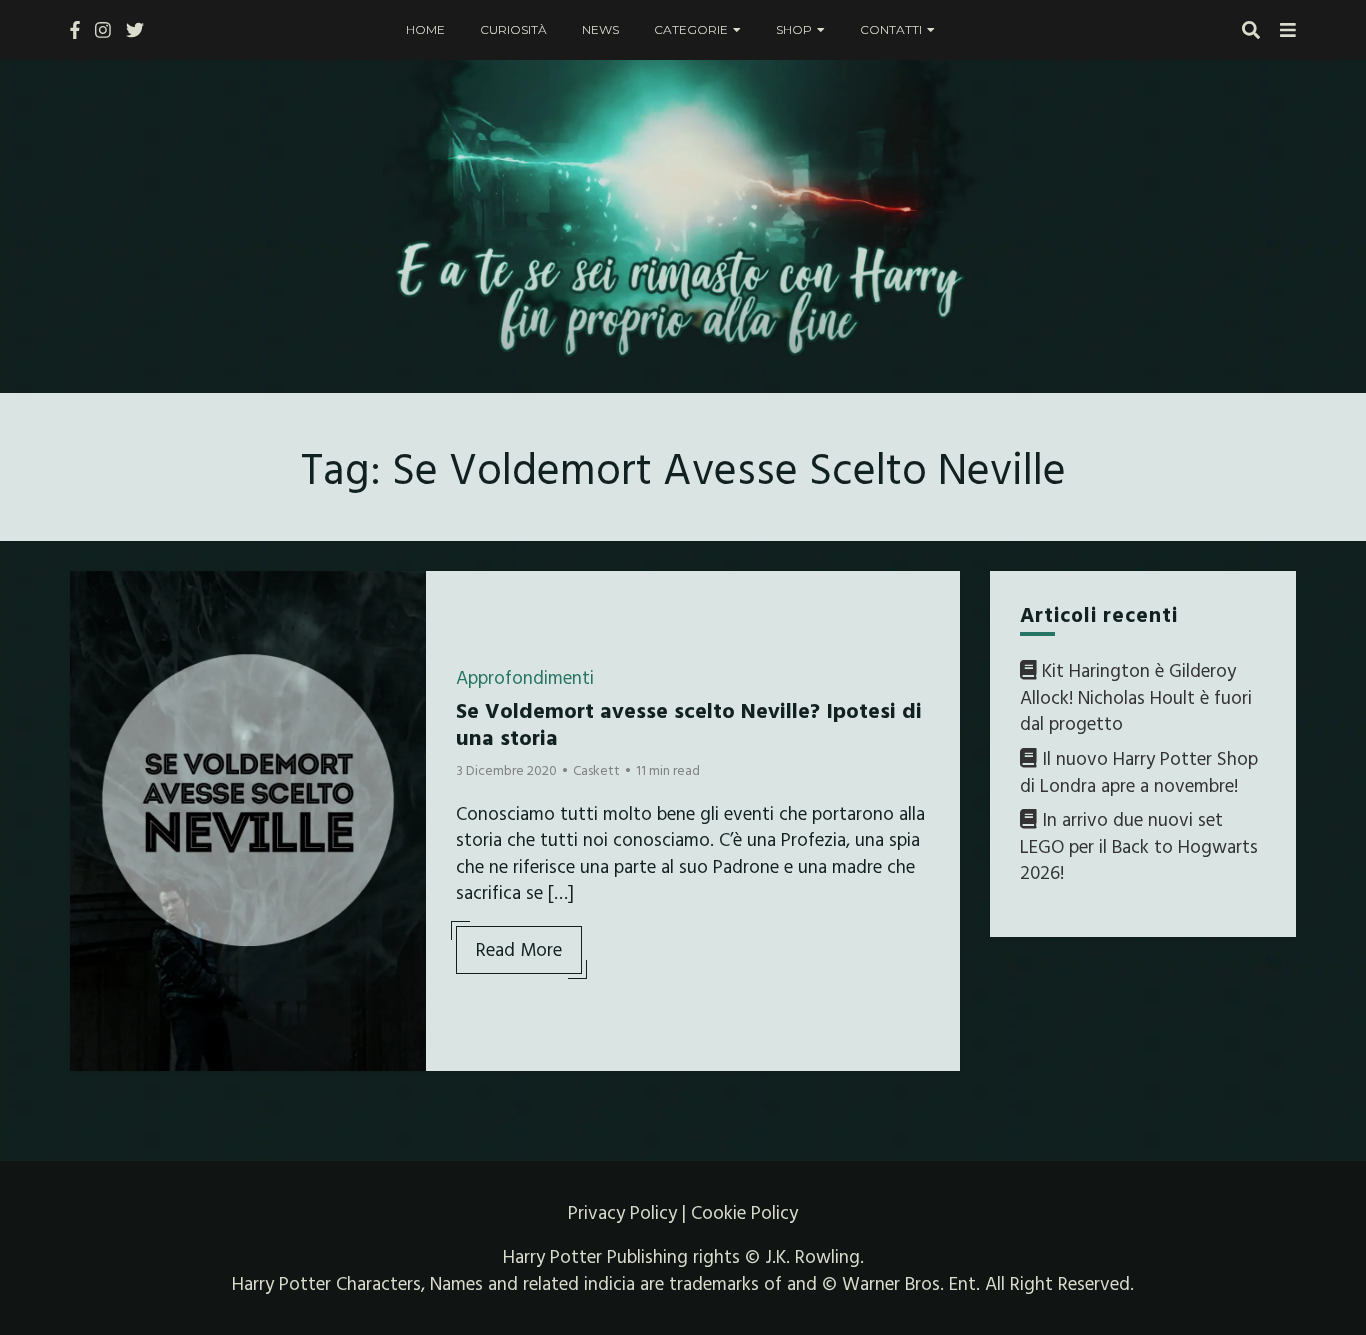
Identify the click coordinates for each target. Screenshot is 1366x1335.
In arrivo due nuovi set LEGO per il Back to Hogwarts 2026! (1139, 845)
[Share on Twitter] (93, 635)
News (600, 29)
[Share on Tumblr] (93, 671)
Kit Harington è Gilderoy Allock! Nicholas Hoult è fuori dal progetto (1136, 696)
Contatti (891, 29)
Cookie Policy (744, 1212)
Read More (519, 949)
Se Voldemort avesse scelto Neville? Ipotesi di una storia (689, 722)
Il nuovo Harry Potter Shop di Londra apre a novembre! (1139, 771)
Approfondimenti (525, 677)
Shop (794, 29)
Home (425, 29)
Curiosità (513, 29)
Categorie (691, 29)
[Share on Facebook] (93, 599)
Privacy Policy (622, 1212)
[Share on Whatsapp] (93, 707)
